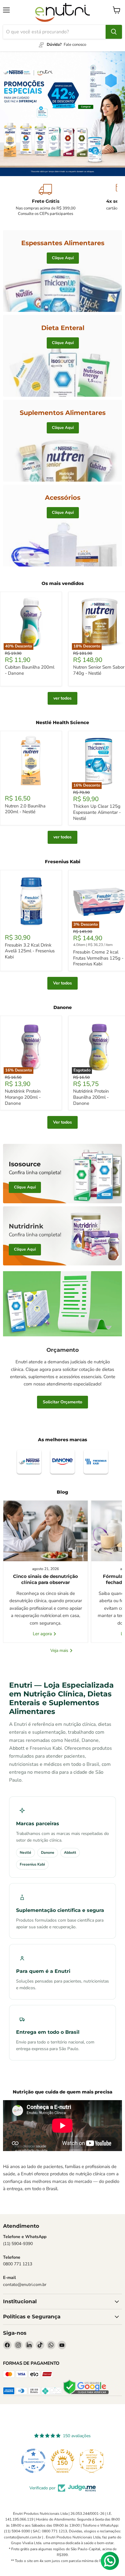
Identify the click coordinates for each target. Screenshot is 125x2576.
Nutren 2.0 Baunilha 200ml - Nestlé (25, 809)
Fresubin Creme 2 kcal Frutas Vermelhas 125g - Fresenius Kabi (98, 958)
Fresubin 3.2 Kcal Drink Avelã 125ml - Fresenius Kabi (30, 951)
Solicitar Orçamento (62, 1402)
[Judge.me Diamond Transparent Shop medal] (33, 2461)
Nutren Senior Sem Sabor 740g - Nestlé (99, 670)
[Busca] (114, 32)
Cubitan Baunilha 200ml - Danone (30, 670)
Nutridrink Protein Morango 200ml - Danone (23, 1097)
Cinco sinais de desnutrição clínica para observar (46, 1579)
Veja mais (60, 1651)
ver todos (62, 698)
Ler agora (43, 1634)
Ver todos (62, 983)
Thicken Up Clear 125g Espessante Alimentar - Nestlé (97, 812)
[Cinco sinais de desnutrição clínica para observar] (46, 1531)
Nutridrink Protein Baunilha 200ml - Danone (91, 1097)
